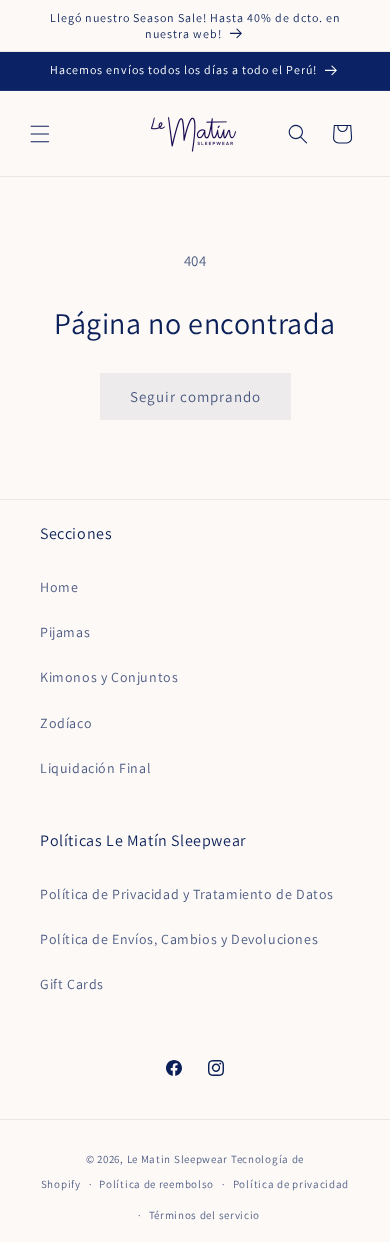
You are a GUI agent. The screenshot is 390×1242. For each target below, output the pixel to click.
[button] (40, 134)
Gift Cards (72, 984)
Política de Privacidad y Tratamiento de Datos (187, 894)
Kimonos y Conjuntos (109, 677)
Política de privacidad (291, 1184)
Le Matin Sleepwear (178, 1159)
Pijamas (65, 632)
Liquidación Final (95, 768)
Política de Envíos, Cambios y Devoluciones (179, 939)
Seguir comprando (195, 396)
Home (59, 587)
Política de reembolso (156, 1184)
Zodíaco (66, 723)
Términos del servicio (205, 1215)
